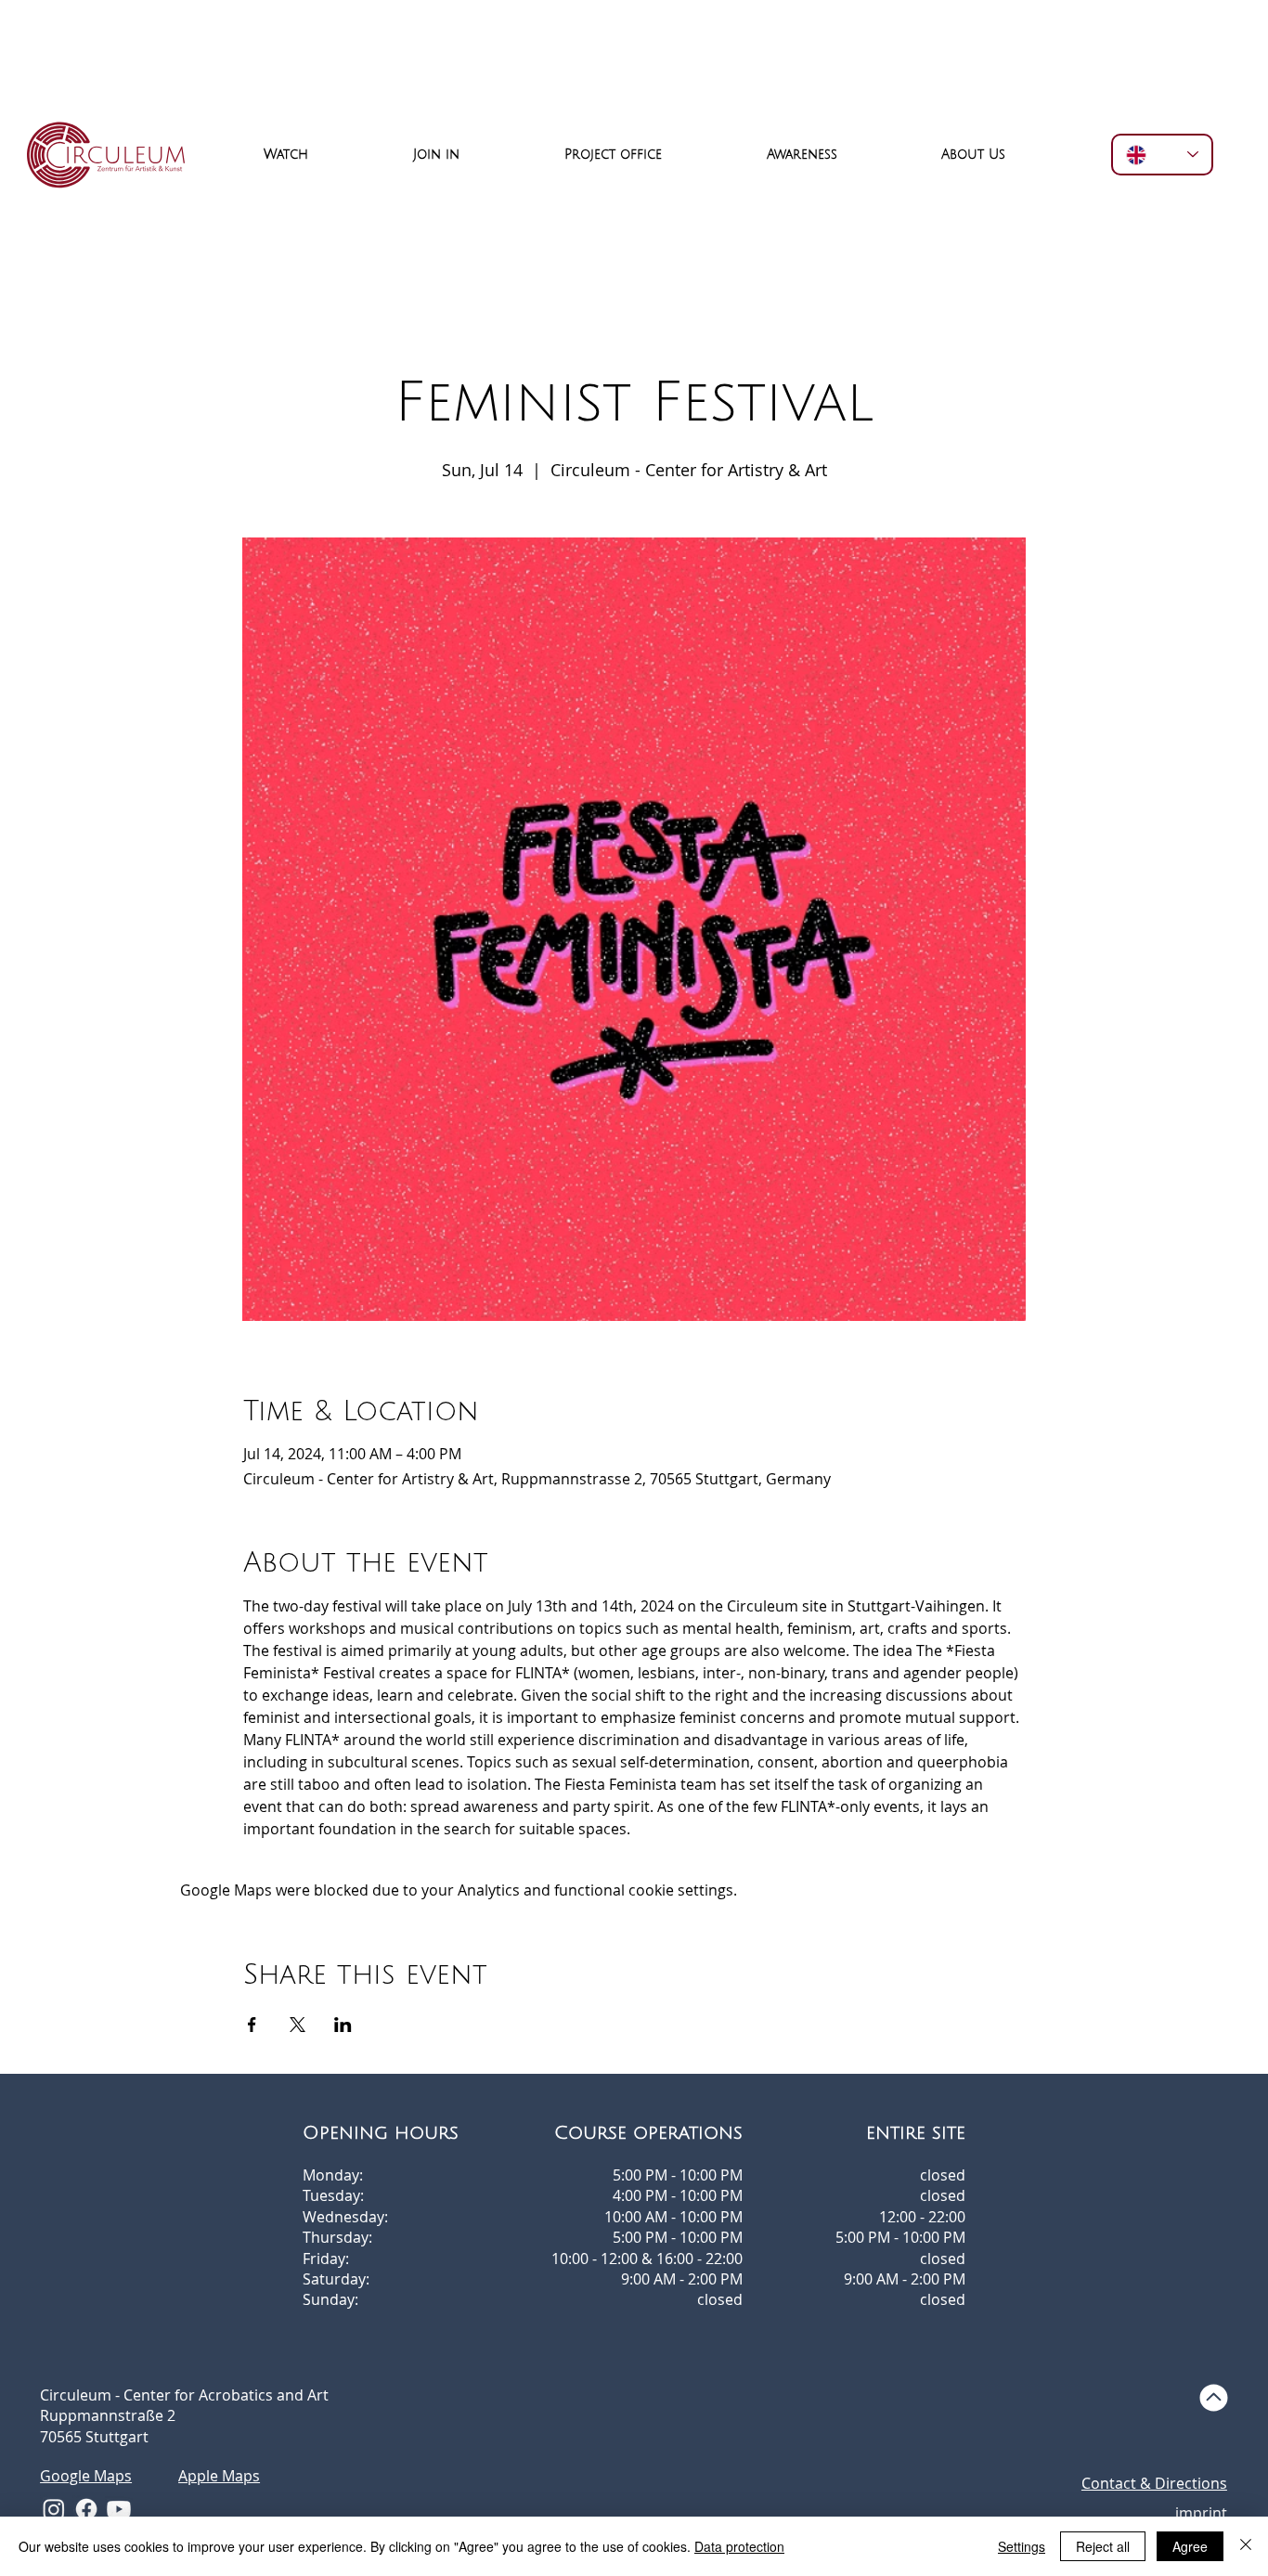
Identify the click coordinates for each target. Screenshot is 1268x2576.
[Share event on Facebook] (252, 2025)
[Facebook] (86, 2509)
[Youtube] (119, 2509)
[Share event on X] (298, 2025)
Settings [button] (1022, 2546)
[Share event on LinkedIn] (343, 2025)
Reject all (1103, 2546)
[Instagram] (54, 2509)
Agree (1190, 2546)
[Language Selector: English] (1162, 155)
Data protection (739, 2546)
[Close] (1246, 2546)
